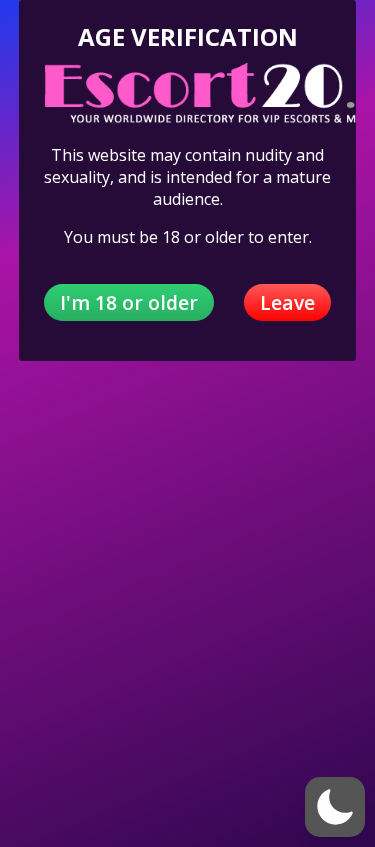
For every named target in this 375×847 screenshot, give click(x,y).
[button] (335, 807)
